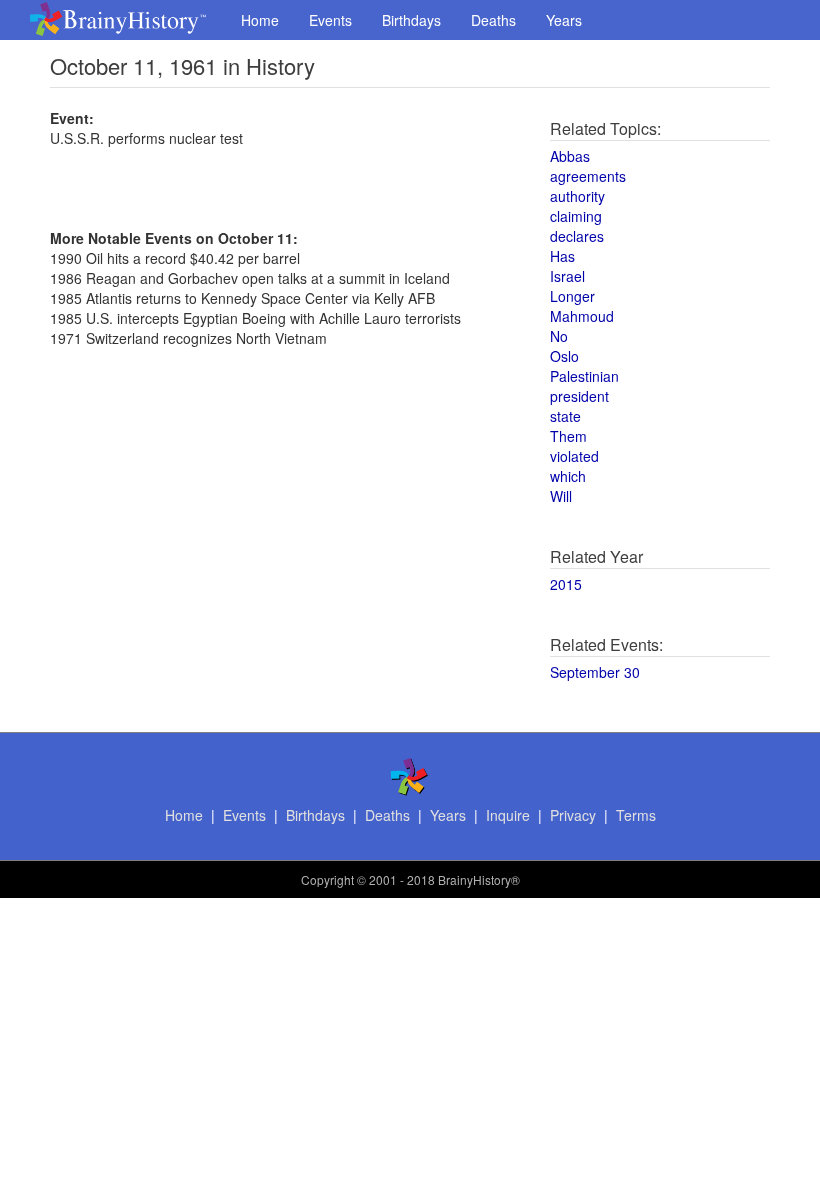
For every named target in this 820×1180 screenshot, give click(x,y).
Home (260, 20)
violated (574, 456)
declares (577, 236)
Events (330, 20)
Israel (567, 276)
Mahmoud (582, 316)
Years (564, 20)
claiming (576, 216)
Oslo (564, 356)
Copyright (327, 879)
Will (561, 496)
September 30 (595, 672)
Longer (572, 296)
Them (568, 436)
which (568, 476)
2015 (566, 584)
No (559, 336)
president (579, 396)
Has (562, 256)
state (565, 416)
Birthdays (411, 20)
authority (577, 196)
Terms (636, 815)
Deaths (493, 20)
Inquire (508, 815)
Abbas (570, 156)
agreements (588, 176)
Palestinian (584, 376)
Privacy (573, 815)
